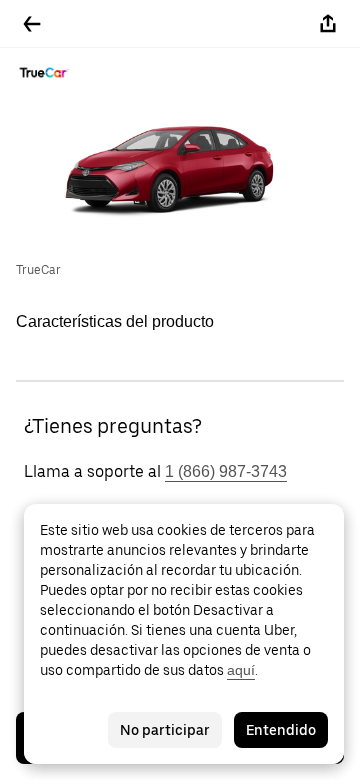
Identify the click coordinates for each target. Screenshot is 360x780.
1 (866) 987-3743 (226, 471)
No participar (165, 730)
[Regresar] (32, 24)
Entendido (281, 730)
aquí (241, 670)
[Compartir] (328, 24)
